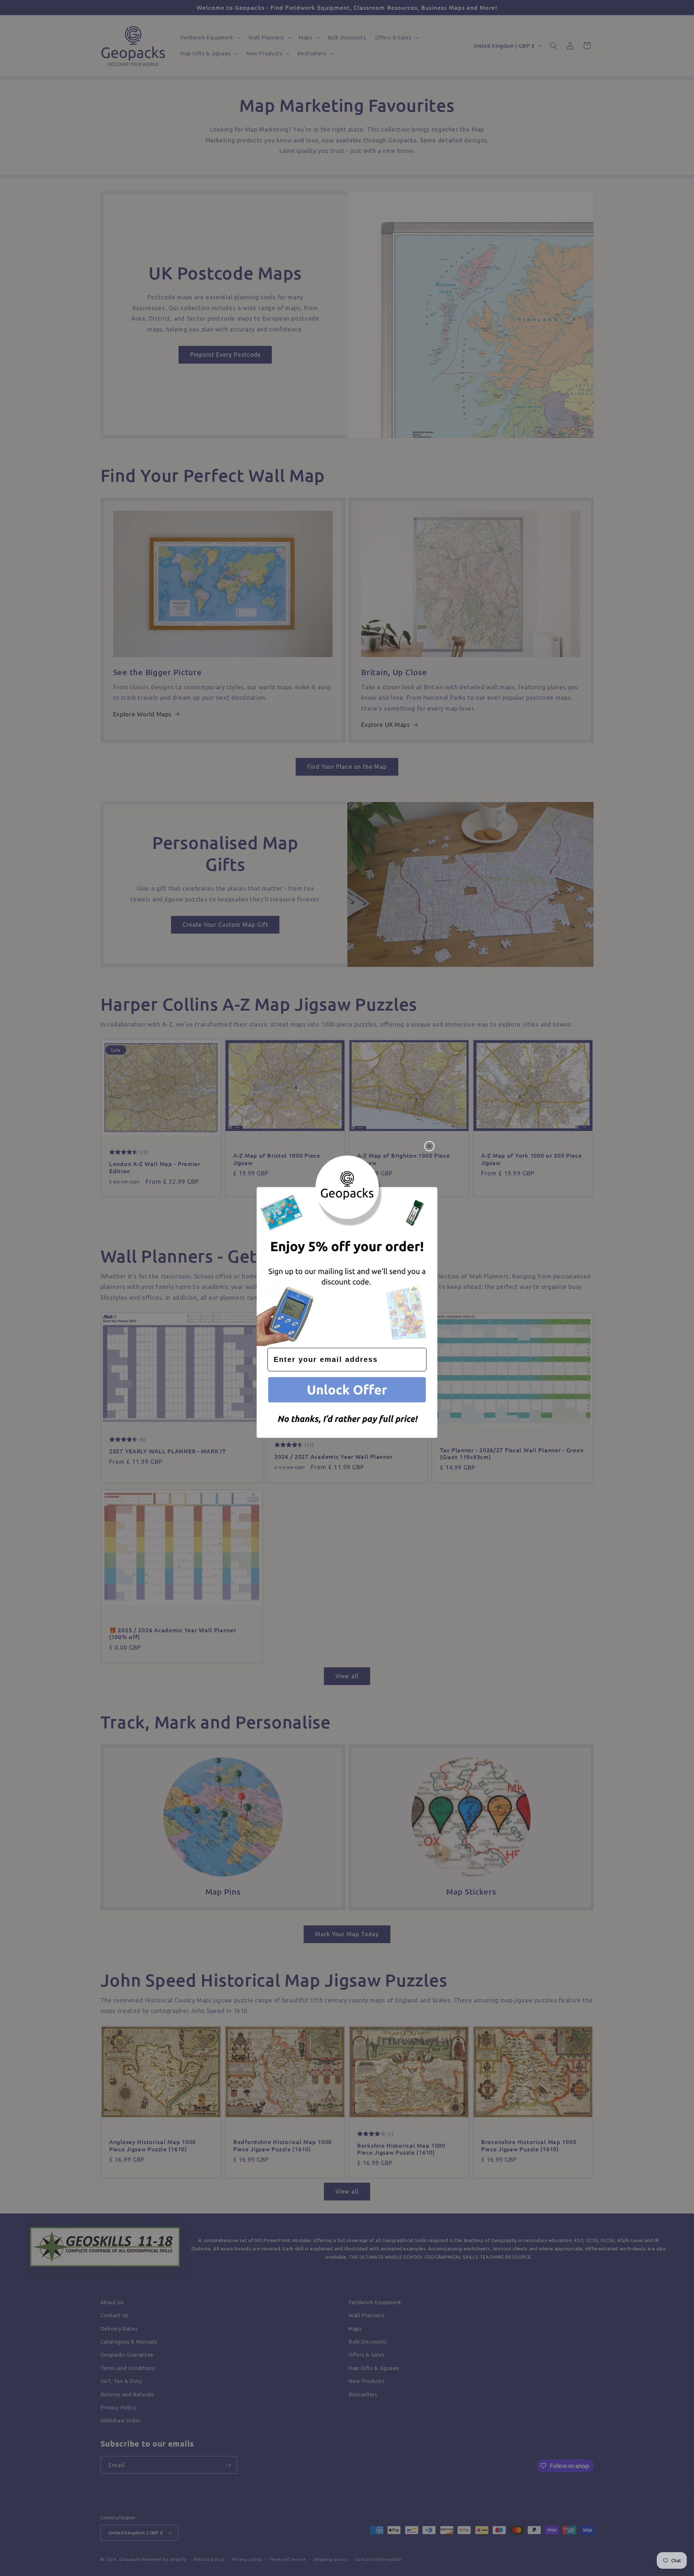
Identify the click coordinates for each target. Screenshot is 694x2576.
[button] (347, 1391)
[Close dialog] (429, 1146)
